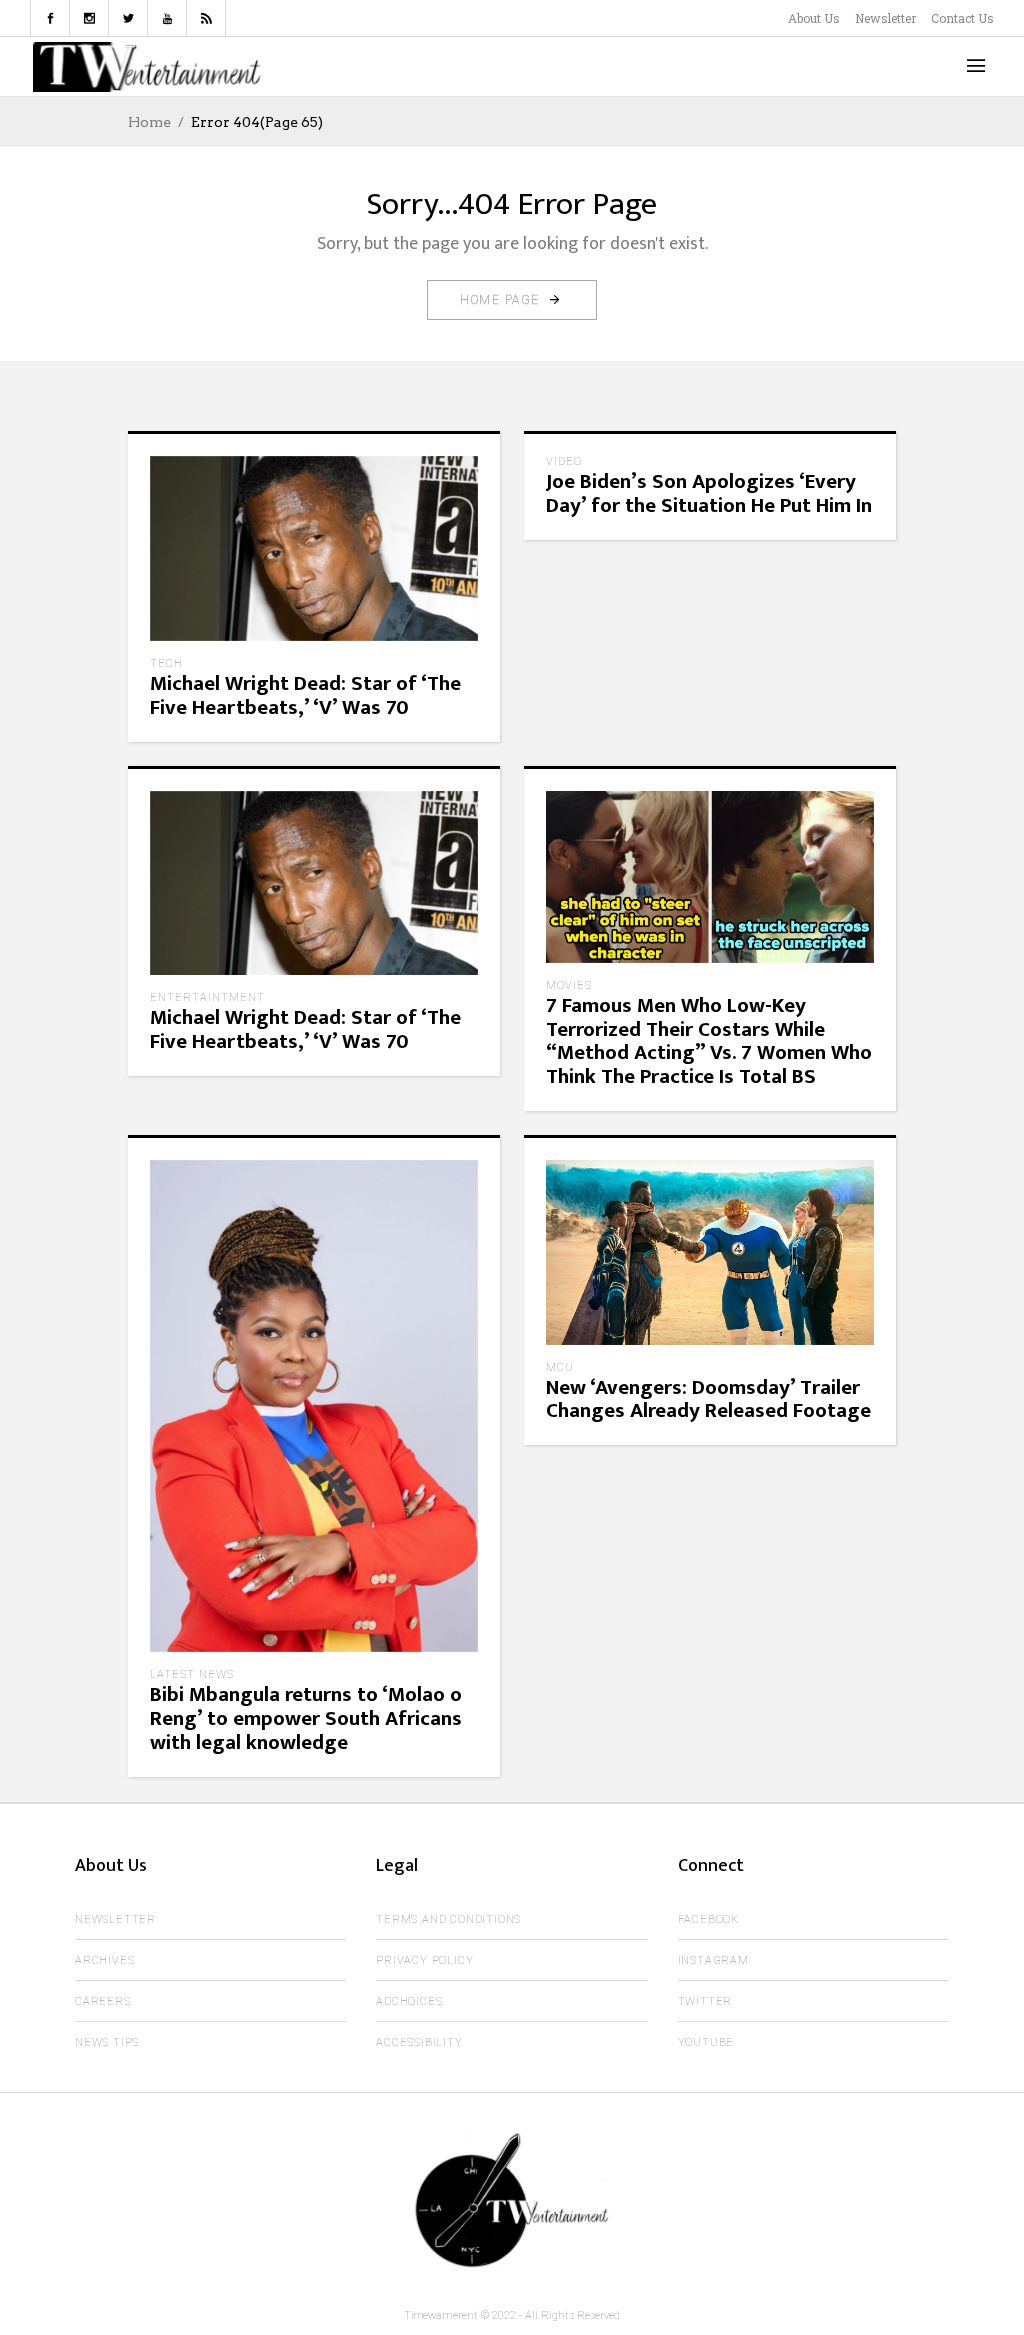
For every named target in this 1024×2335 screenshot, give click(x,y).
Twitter (705, 2001)
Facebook (708, 1919)
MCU (560, 1367)
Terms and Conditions (448, 1919)
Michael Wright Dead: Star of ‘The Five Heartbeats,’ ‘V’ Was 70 (305, 695)
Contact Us (962, 18)
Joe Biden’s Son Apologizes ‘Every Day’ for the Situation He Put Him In (709, 493)
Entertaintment (207, 997)
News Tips (107, 2042)
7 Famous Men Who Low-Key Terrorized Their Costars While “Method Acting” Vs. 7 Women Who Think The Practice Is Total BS (709, 1041)
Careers (103, 2001)
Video (564, 461)
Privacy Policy (424, 1960)
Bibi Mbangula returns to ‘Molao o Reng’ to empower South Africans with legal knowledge (306, 1718)
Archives (104, 1960)
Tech (166, 663)
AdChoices (409, 2001)
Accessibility (419, 2042)
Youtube (706, 2042)
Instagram (713, 1960)
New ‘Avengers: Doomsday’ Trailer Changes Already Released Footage (708, 1399)
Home (149, 122)
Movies (569, 985)
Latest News (192, 1674)
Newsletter (885, 18)
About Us (814, 18)
